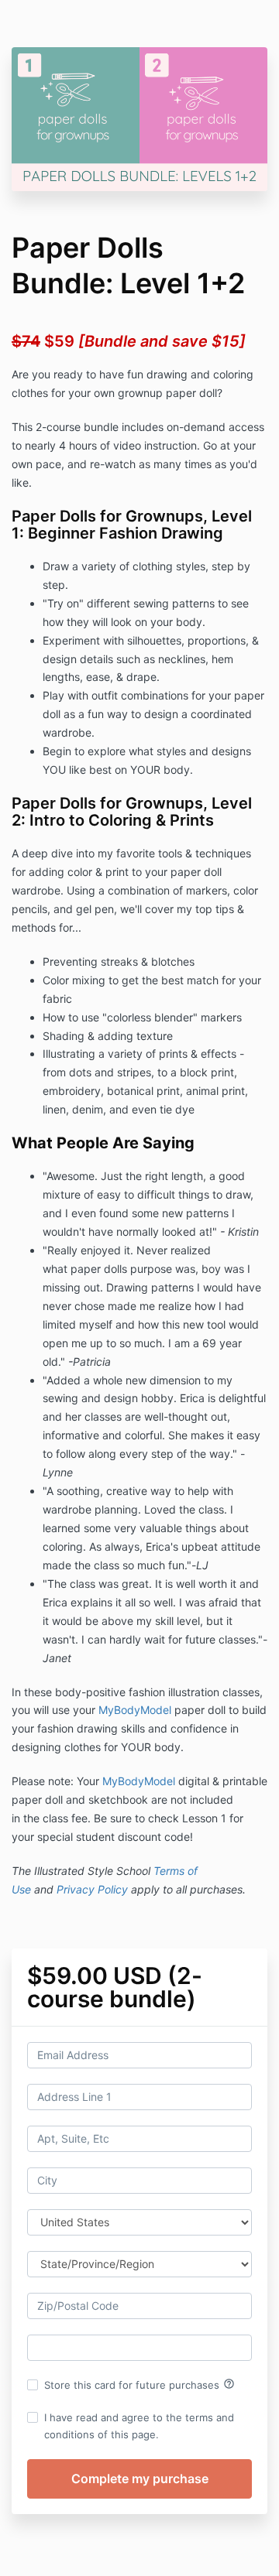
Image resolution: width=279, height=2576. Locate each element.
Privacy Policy (92, 1889)
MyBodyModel (135, 1710)
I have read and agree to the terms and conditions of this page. (139, 2426)
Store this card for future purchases (139, 2384)
